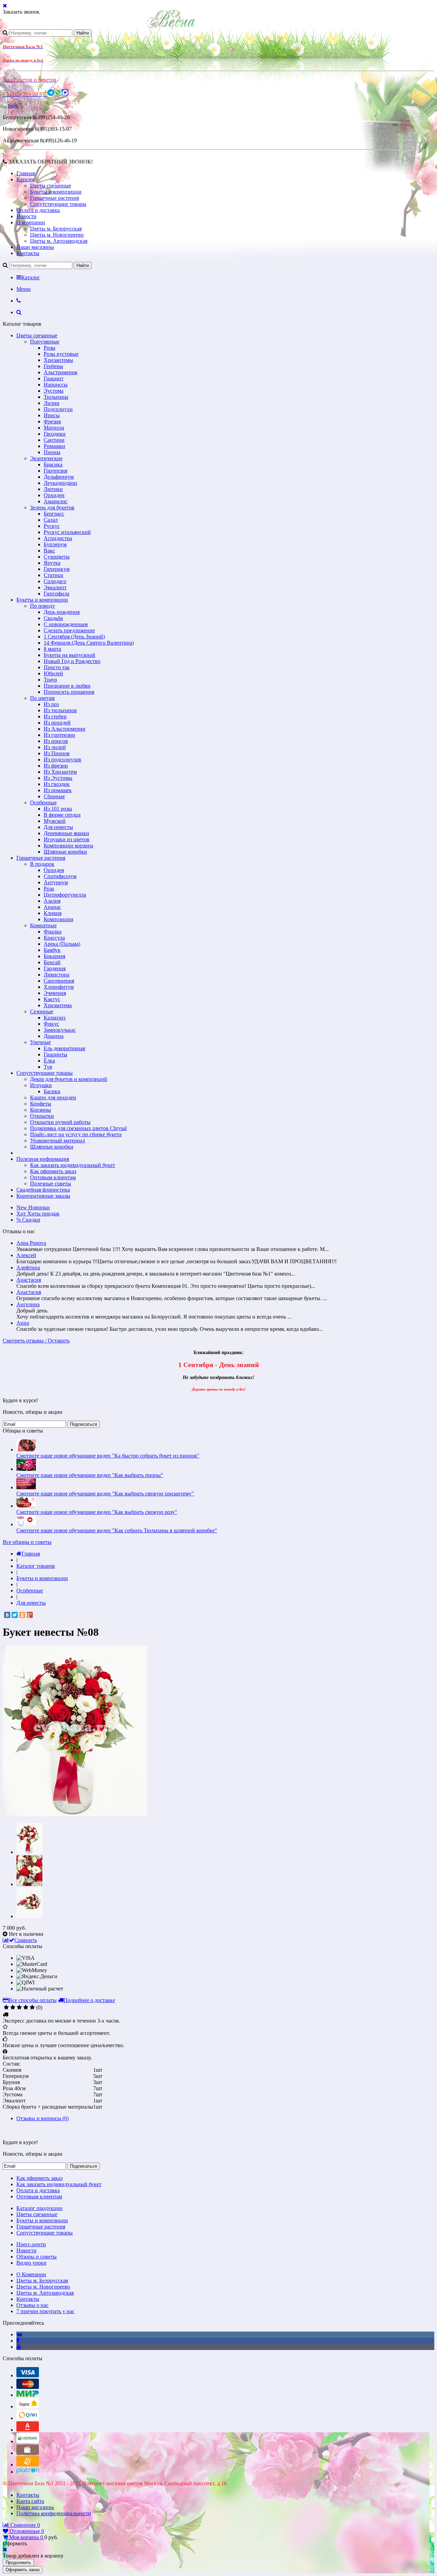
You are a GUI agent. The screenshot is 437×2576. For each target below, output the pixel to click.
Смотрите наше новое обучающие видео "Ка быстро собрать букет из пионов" (108, 1456)
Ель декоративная (64, 1048)
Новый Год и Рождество (72, 661)
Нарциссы (56, 385)
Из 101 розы (58, 809)
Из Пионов (57, 753)
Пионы (52, 452)
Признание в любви (67, 686)
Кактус (52, 999)
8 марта (52, 649)
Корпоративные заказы (43, 1196)
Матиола (54, 428)
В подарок (42, 864)
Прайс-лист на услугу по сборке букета (76, 1134)
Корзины (40, 1110)
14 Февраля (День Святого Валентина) (89, 643)
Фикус (51, 1024)
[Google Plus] (30, 1615)
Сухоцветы (57, 557)
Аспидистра (58, 538)
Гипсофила (57, 594)
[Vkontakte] (19, 2334)
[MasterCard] (28, 2387)
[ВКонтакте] (7, 1615)
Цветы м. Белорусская (56, 229)
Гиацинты (55, 1054)
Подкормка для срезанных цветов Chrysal (78, 1128)
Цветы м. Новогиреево (57, 235)
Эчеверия (55, 993)
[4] (26, 2008)
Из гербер (55, 716)
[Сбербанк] (28, 2441)
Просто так (57, 667)
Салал (51, 520)
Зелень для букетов (52, 508)
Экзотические (46, 458)
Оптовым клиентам (53, 1177)
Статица (53, 575)
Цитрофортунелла (65, 895)
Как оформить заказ (53, 1171)
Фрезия (52, 421)
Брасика (53, 464)
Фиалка (53, 932)
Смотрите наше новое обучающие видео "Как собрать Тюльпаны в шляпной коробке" (117, 1530)
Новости (26, 216)
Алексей (26, 1255)
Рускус (52, 526)
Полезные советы (51, 1184)
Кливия (53, 913)
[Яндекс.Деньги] (28, 2406)
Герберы (53, 366)
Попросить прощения (69, 692)
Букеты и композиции (56, 192)
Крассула (54, 938)
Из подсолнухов (62, 759)
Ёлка (49, 1061)
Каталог (26, 179)
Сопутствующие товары (58, 204)
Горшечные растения (54, 198)
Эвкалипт (55, 587)
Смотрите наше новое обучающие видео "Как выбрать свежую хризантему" (105, 1494)
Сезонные (42, 1011)
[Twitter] (15, 1615)
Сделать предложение (69, 630)
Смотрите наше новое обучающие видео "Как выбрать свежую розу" (97, 1512)
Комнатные (43, 925)
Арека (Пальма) (62, 944)
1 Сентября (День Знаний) (74, 637)
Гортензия (55, 471)
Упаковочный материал (58, 1141)
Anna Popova (31, 1243)
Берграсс (54, 514)
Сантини (54, 440)
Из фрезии (56, 766)
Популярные (45, 342)
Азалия (52, 901)
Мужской (55, 821)
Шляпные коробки (65, 852)
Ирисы (52, 415)
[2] (13, 2008)
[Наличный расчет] (28, 2453)
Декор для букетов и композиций (69, 1079)
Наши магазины (35, 247)
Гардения (55, 968)
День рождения (62, 612)
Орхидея (54, 870)
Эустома (54, 391)
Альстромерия (60, 372)
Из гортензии (59, 735)
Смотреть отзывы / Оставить (36, 1341)
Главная (26, 173)
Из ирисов (56, 741)
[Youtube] (19, 2347)
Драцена (54, 1036)
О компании (31, 222)
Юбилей (53, 673)
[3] (19, 2008)
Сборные (54, 796)
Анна (23, 1323)
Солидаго (55, 581)
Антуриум (56, 882)
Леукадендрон (60, 483)
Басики (52, 1091)
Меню (24, 289)
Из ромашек (58, 790)
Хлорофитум (59, 987)
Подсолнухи (58, 409)
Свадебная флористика (43, 1190)
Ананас (52, 907)
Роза (49, 889)
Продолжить (18, 2563)
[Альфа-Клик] (28, 2430)
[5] (32, 2008)
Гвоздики (55, 434)
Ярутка (52, 563)
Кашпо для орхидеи (53, 1097)
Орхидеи (54, 495)
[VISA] (28, 2375)
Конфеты (41, 1104)
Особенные (43, 803)
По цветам (42, 698)
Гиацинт (54, 378)
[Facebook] (18, 2341)
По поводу (43, 606)
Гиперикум (57, 569)
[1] (6, 2008)
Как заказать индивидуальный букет (73, 1165)
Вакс (49, 551)
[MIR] (28, 2395)
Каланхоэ (55, 1018)
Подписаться (83, 1424)
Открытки (42, 1116)
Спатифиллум (60, 876)
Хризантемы (58, 360)
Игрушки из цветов (67, 839)
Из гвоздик (57, 784)
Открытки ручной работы (60, 1122)
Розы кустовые (61, 354)
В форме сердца (62, 815)
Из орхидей (57, 723)
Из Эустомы (58, 778)
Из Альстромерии (65, 729)
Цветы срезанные (51, 186)
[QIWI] (28, 2418)
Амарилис (56, 501)
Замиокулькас (60, 1030)
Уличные (40, 1042)
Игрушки (41, 1085)
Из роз (51, 704)
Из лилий (55, 747)
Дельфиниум (59, 477)
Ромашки (54, 446)
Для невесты (58, 827)
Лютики (53, 489)
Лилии (52, 403)
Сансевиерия (59, 981)
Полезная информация (43, 1159)
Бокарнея (54, 956)
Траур (50, 680)
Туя (48, 1067)
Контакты (28, 253)
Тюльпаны (56, 397)
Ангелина (28, 1304)
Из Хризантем (60, 772)
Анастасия (29, 1280)
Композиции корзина (68, 846)
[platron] (28, 2472)
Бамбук (52, 950)
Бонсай (52, 962)
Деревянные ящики (66, 833)
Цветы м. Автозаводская (59, 241)
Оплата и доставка (38, 210)
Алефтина (28, 1268)
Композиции (59, 919)
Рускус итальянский (67, 532)
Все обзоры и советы (27, 1542)
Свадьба (53, 618)
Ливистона (57, 975)
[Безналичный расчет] (28, 2465)
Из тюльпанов (60, 710)
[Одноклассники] (22, 1615)
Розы (50, 348)
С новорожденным (66, 624)
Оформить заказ (23, 2570)
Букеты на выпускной (69, 655)
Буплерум (55, 544)
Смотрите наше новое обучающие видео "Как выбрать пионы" (90, 1475)
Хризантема (58, 1005)
